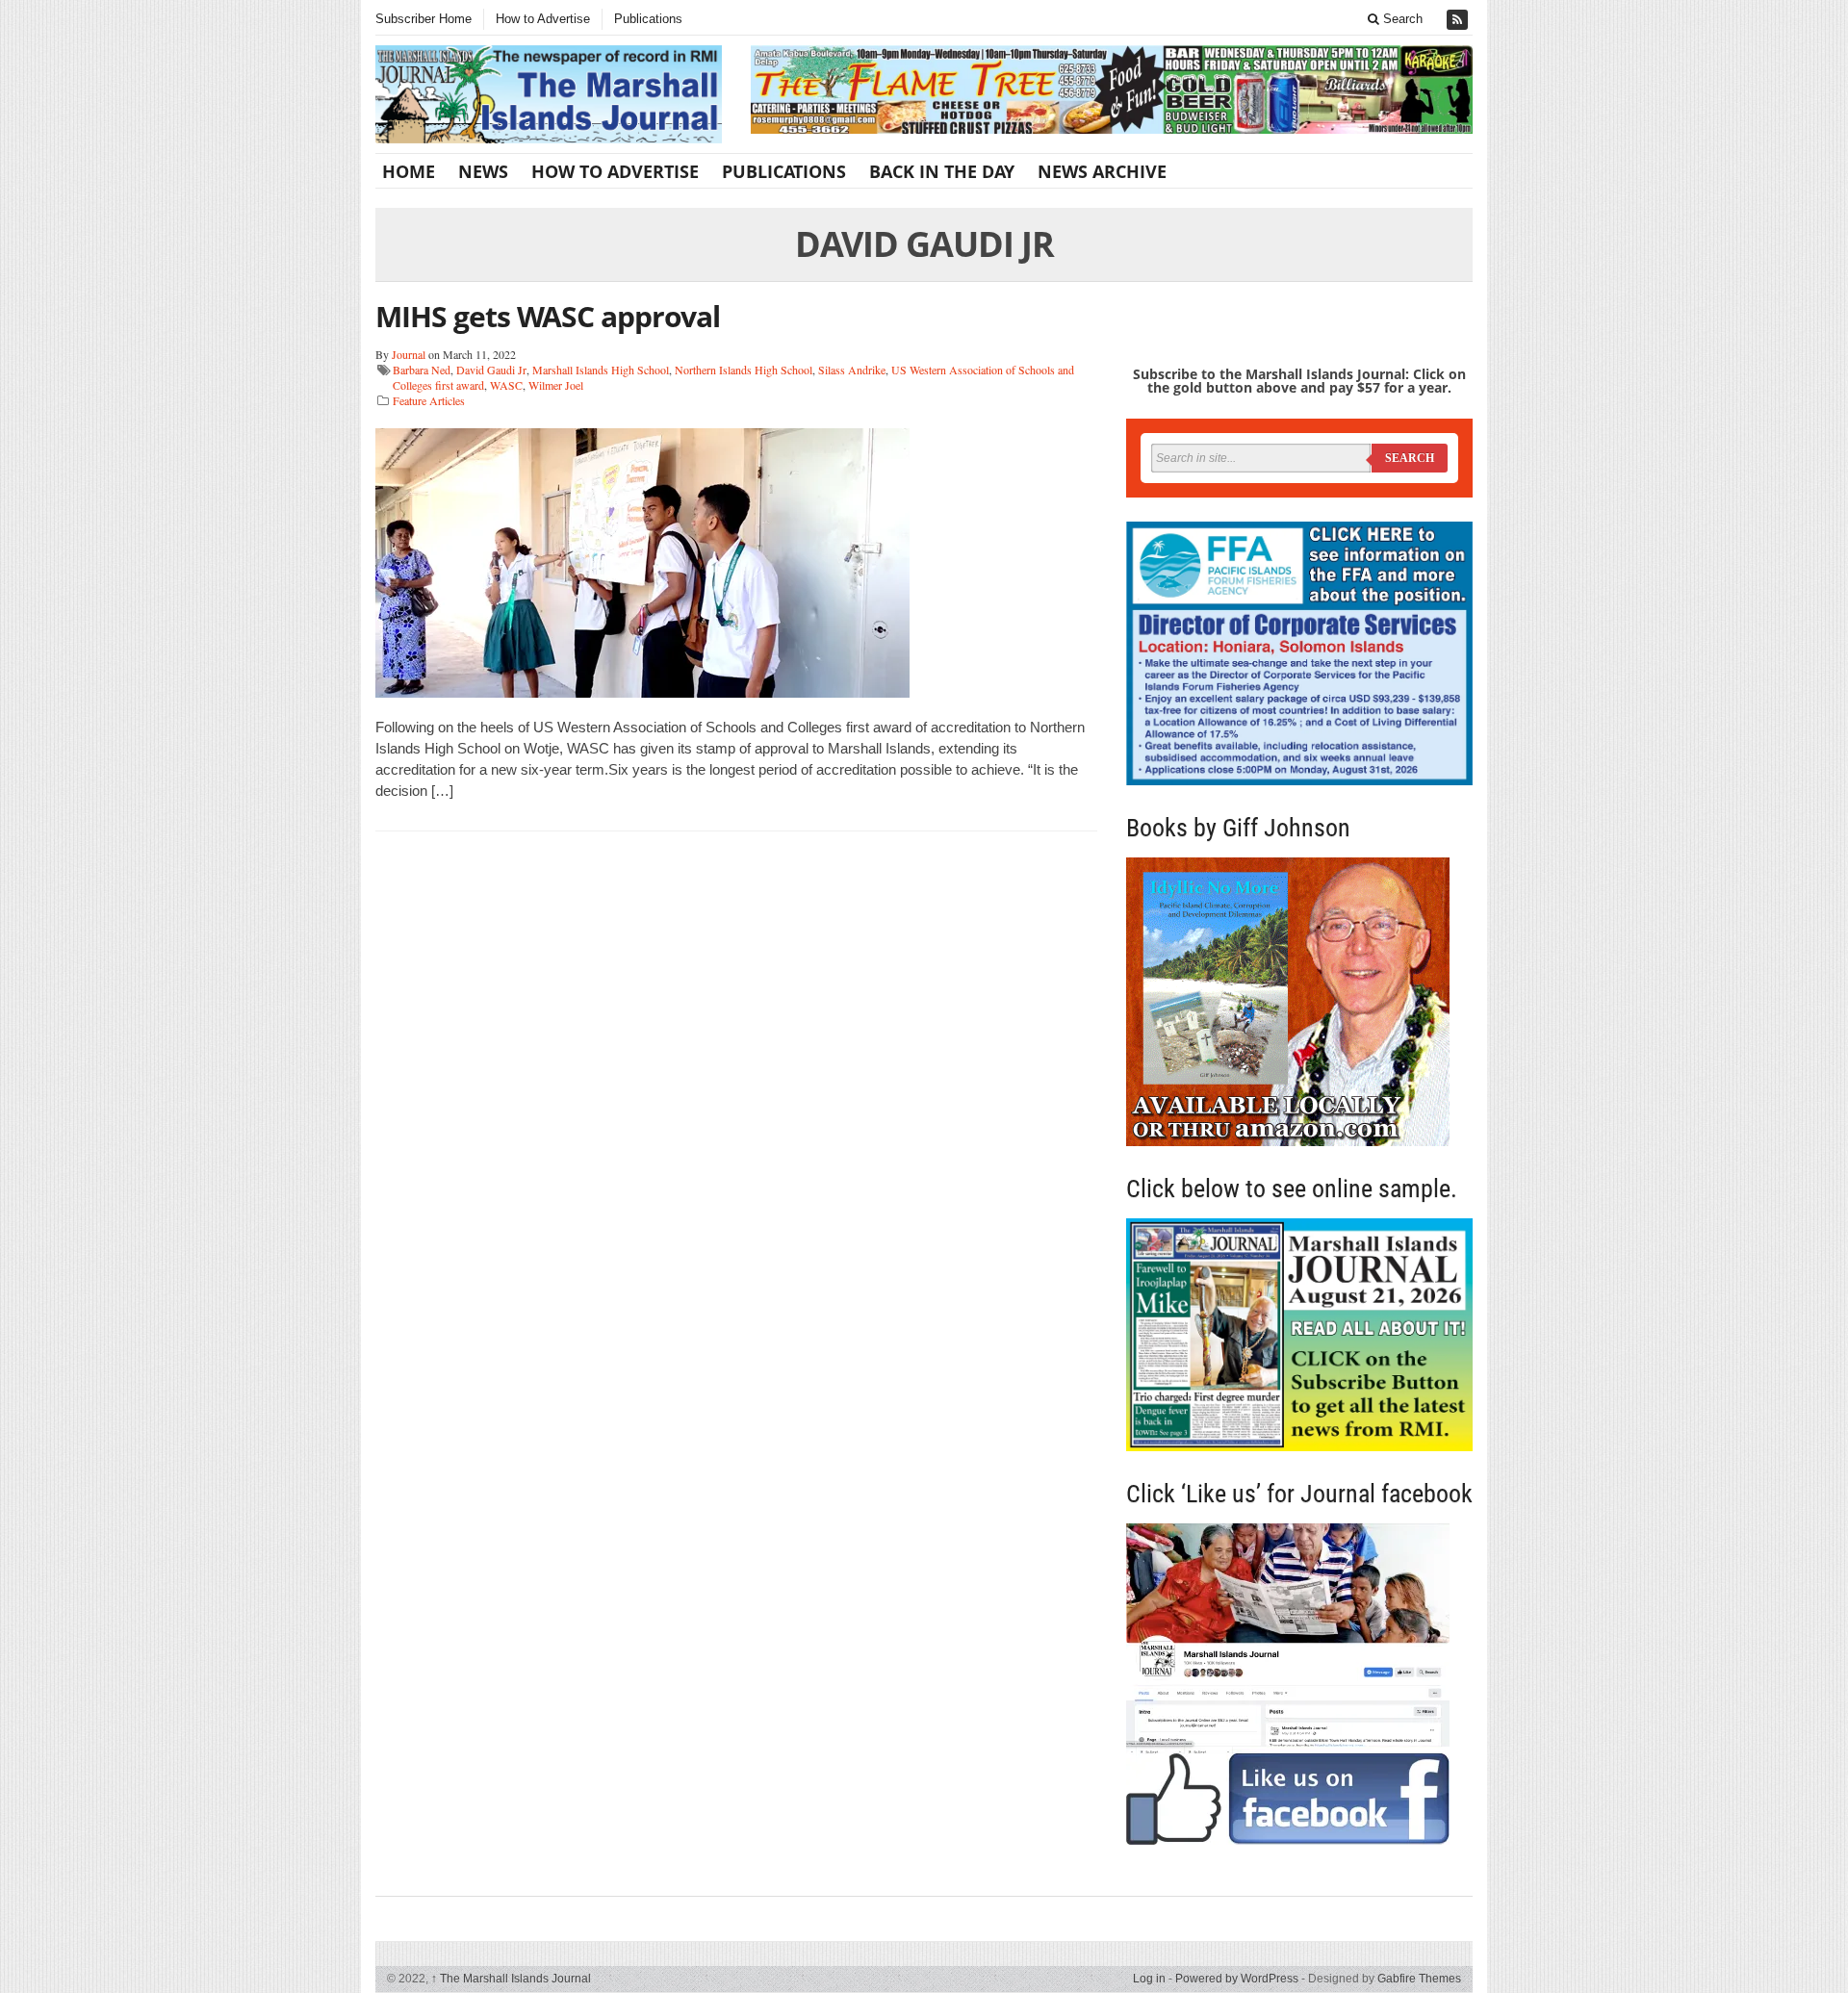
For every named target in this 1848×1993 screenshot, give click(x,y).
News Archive (1102, 171)
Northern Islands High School (744, 370)
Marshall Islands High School (601, 370)
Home (409, 171)
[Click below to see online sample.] (1299, 1334)
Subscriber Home (423, 19)
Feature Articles (429, 400)
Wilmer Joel (556, 385)
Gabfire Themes (1419, 1979)
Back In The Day (942, 171)
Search (1401, 19)
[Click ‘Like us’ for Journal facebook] (1299, 1684)
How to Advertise (543, 19)
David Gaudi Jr (491, 370)
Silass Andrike (852, 370)
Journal (409, 354)
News (483, 171)
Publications (648, 19)
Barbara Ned (422, 370)
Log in (1149, 1979)
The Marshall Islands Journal (511, 1979)
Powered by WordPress (1237, 1979)
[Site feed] (1459, 20)
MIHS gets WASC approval (548, 316)
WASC (506, 385)
